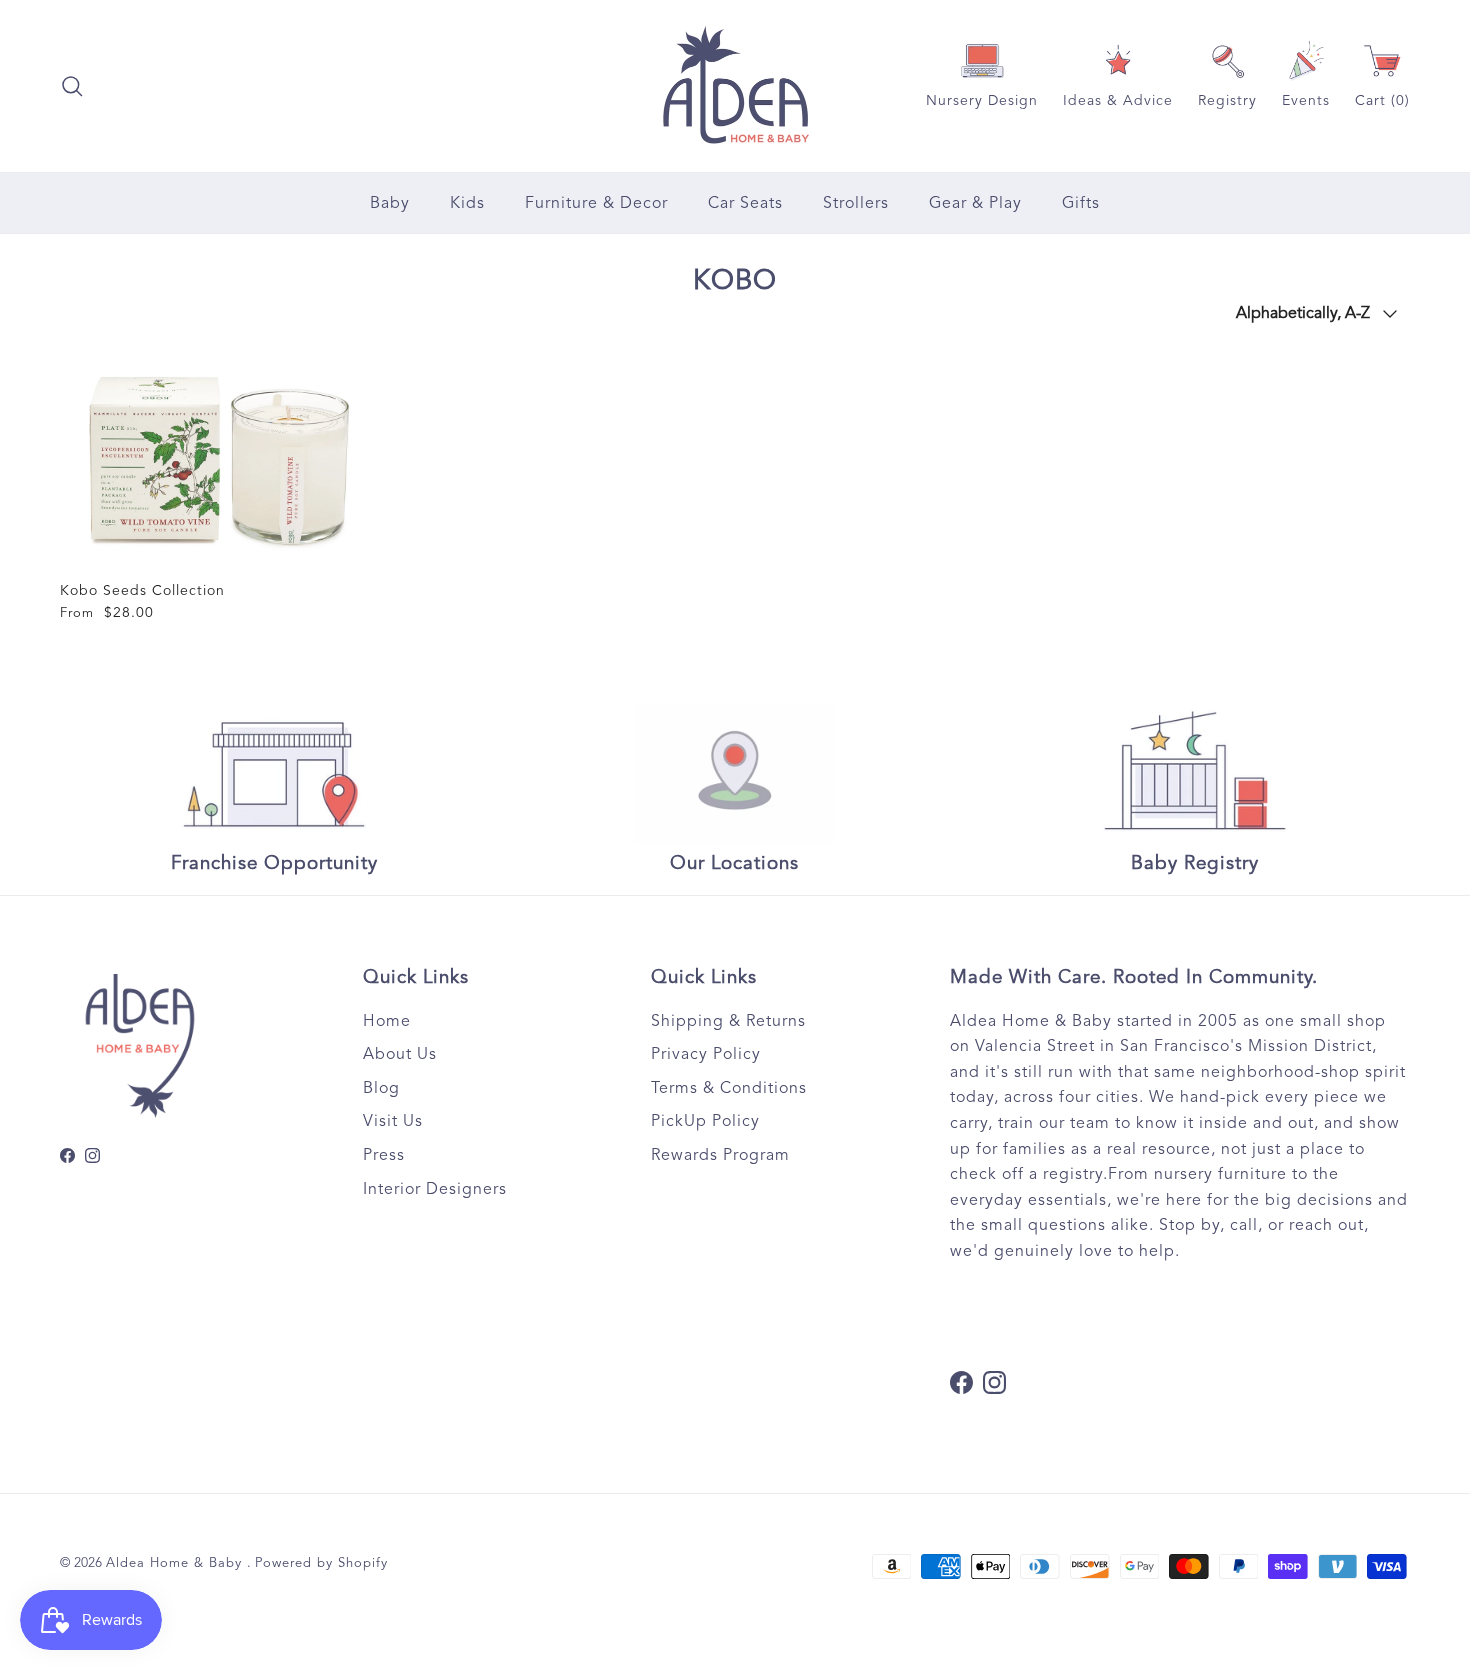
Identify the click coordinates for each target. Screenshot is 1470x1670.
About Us (400, 1054)
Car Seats (745, 203)
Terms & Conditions (729, 1088)
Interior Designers (435, 1189)
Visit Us (393, 1121)
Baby (390, 203)
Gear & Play (975, 203)
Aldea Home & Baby (176, 1563)
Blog (381, 1088)
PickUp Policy (705, 1121)
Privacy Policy (706, 1054)
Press (384, 1155)
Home (387, 1021)
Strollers (856, 203)
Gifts (1081, 203)
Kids (467, 203)
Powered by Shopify (321, 1563)
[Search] (72, 86)
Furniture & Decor (596, 203)
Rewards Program (720, 1155)
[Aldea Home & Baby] (735, 86)
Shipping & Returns (728, 1021)
